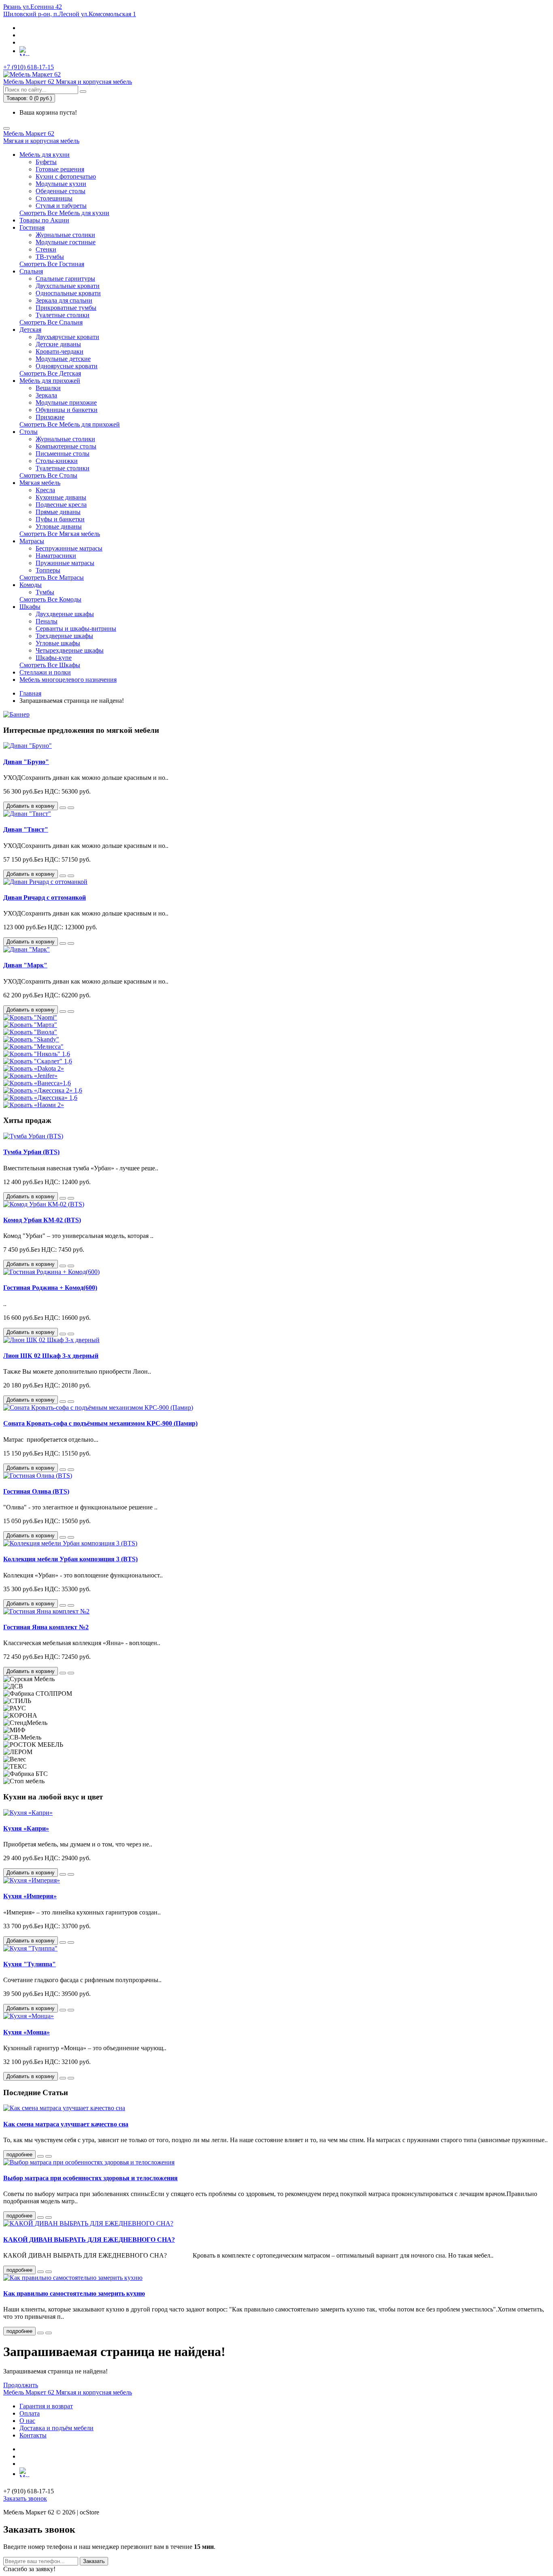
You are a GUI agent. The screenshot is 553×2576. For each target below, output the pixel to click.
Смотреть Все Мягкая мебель (60, 534)
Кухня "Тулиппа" (30, 1964)
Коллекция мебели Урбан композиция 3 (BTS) (70, 1559)
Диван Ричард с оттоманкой (45, 897)
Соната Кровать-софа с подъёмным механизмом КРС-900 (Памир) (100, 1423)
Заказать (94, 2561)
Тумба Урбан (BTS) (31, 1152)
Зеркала (46, 395)
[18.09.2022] (40, 2272)
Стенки (46, 249)
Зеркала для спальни (64, 300)
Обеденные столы (61, 191)
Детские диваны (58, 344)
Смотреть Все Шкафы (50, 665)
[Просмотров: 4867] (49, 2272)
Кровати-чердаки (60, 351)
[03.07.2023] (40, 2156)
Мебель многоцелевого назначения (68, 680)
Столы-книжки (57, 461)
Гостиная (32, 227)
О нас (27, 2421)
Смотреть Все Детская (50, 373)
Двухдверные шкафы (65, 614)
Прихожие (50, 417)
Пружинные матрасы (65, 563)
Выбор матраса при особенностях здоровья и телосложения (90, 2178)
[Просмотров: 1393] (49, 2156)
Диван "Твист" (26, 829)
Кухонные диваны (61, 497)
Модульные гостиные (66, 242)
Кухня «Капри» (26, 1828)
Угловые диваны (59, 526)
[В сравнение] (71, 808)
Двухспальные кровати (68, 286)
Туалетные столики (63, 315)
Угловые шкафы (58, 643)
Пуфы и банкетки (60, 519)
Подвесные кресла (61, 505)
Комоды (31, 585)
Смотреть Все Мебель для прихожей (70, 424)
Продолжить (21, 2385)
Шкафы (30, 607)
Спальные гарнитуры (65, 279)
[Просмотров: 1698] (49, 2333)
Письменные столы (63, 454)
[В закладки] (63, 808)
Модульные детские (63, 359)
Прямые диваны (58, 512)
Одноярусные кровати (67, 366)
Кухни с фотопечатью (66, 176)
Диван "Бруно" (26, 762)
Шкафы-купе (54, 658)
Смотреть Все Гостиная (52, 264)
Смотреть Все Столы (48, 475)
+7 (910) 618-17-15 (29, 67)
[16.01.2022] (40, 2333)
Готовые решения (60, 169)
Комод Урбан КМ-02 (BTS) (42, 1220)
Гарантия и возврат (46, 2406)
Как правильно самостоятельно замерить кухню (74, 2293)
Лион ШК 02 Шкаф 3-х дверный (51, 1356)
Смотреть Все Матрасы (52, 577)
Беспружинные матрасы (69, 548)
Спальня (31, 271)
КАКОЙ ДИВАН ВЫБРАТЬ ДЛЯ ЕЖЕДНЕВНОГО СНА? (89, 2240)
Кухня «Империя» (30, 1896)
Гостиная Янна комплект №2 (46, 1627)
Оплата (30, 2413)
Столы (29, 432)
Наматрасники (56, 556)
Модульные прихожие (66, 402)
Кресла (45, 490)
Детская (30, 330)
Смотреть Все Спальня (51, 322)
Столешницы (54, 198)
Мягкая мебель (40, 483)
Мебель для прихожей (50, 381)
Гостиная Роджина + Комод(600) (50, 1288)
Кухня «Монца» (27, 2032)
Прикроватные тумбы (66, 308)
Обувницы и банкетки (67, 410)
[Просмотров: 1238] (49, 2217)
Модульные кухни (61, 184)
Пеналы (47, 621)
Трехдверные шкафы (64, 636)
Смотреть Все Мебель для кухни (64, 213)
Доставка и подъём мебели (56, 2428)
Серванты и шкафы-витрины (76, 629)
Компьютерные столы (66, 446)
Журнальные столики (65, 235)
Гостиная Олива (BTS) (36, 1491)
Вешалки (48, 388)
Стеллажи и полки (45, 672)
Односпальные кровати (68, 293)
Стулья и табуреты (61, 206)
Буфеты (46, 162)
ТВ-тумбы (50, 257)
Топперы (48, 570)
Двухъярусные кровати (67, 337)
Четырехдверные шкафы (70, 650)
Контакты (33, 2435)
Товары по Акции (44, 220)
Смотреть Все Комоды (50, 599)
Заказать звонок (25, 2498)
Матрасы (32, 541)
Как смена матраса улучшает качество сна (66, 2124)
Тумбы (45, 592)
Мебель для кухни (45, 155)
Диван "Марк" (25, 965)
